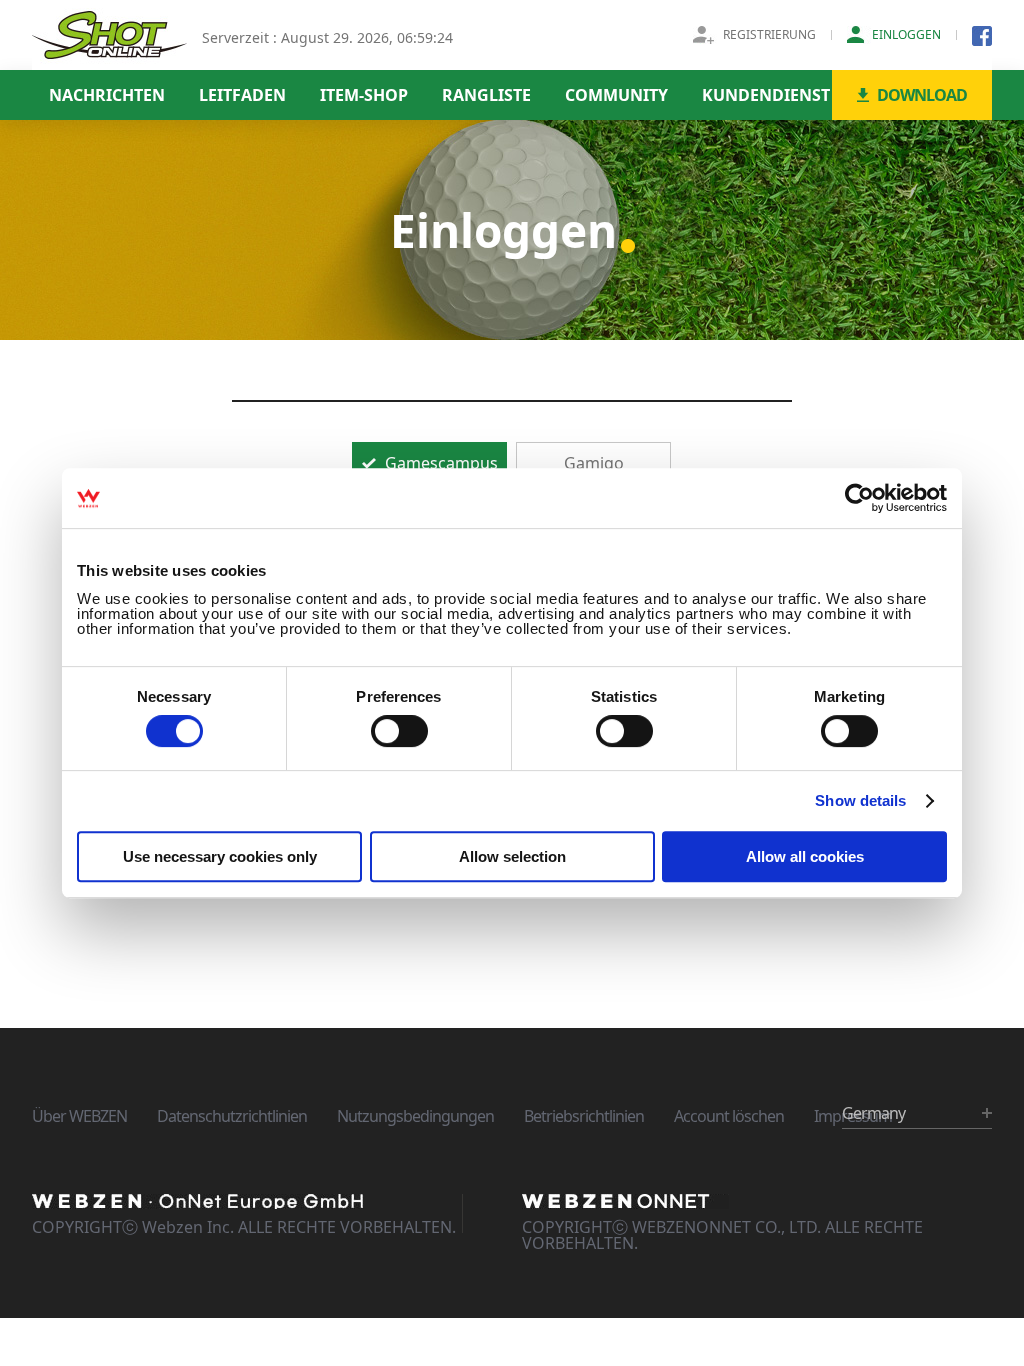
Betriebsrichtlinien (584, 1116)
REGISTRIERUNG (769, 34)
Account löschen (729, 1116)
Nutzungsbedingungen (415, 1116)
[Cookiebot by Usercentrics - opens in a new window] (859, 498)
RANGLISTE (486, 95)
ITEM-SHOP (364, 95)
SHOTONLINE (109, 35)
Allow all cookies (805, 856)
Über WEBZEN (79, 1116)
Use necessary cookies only (220, 856)
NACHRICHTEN (107, 95)
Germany (873, 1113)
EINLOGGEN (906, 34)
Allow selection (512, 856)
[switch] (399, 731)
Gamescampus (439, 463)
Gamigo (594, 463)
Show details (860, 800)
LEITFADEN (242, 95)
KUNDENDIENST (766, 95)
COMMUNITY (616, 95)
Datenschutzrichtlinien (232, 1116)
